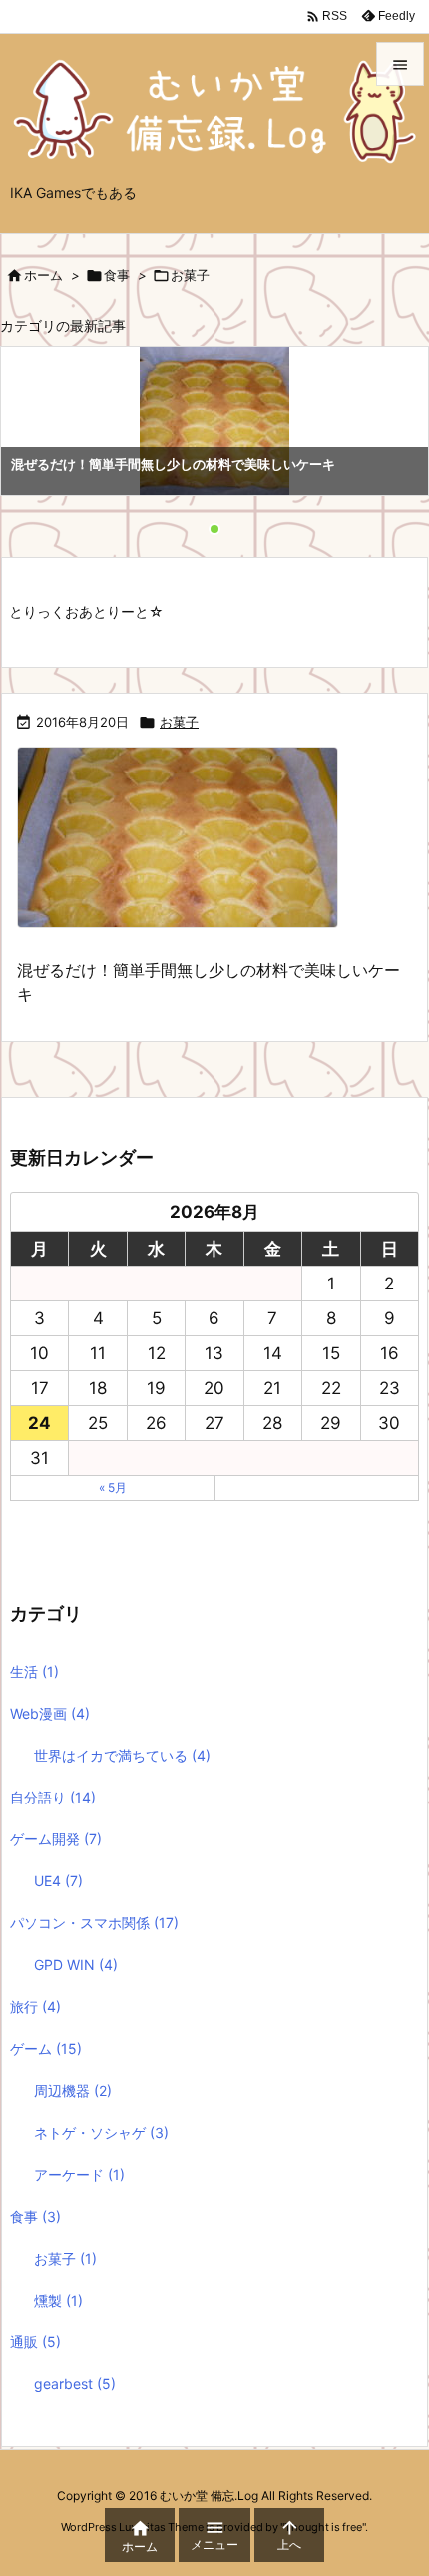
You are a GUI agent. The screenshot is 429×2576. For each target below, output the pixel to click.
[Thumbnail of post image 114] (185, 850)
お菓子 (179, 722)
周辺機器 (73, 2090)
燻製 (58, 2300)
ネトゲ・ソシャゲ (101, 2132)
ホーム (43, 275)
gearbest (75, 2384)
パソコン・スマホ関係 (94, 1923)
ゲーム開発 (56, 1839)
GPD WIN (76, 1965)
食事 (117, 275)
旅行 (35, 2007)
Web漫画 (50, 1713)
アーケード (79, 2174)
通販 (35, 2342)
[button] (34, 424)
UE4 (58, 1881)
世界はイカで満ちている (122, 1755)
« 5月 (113, 1488)
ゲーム (46, 2049)
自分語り (53, 1797)
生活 (34, 1671)
